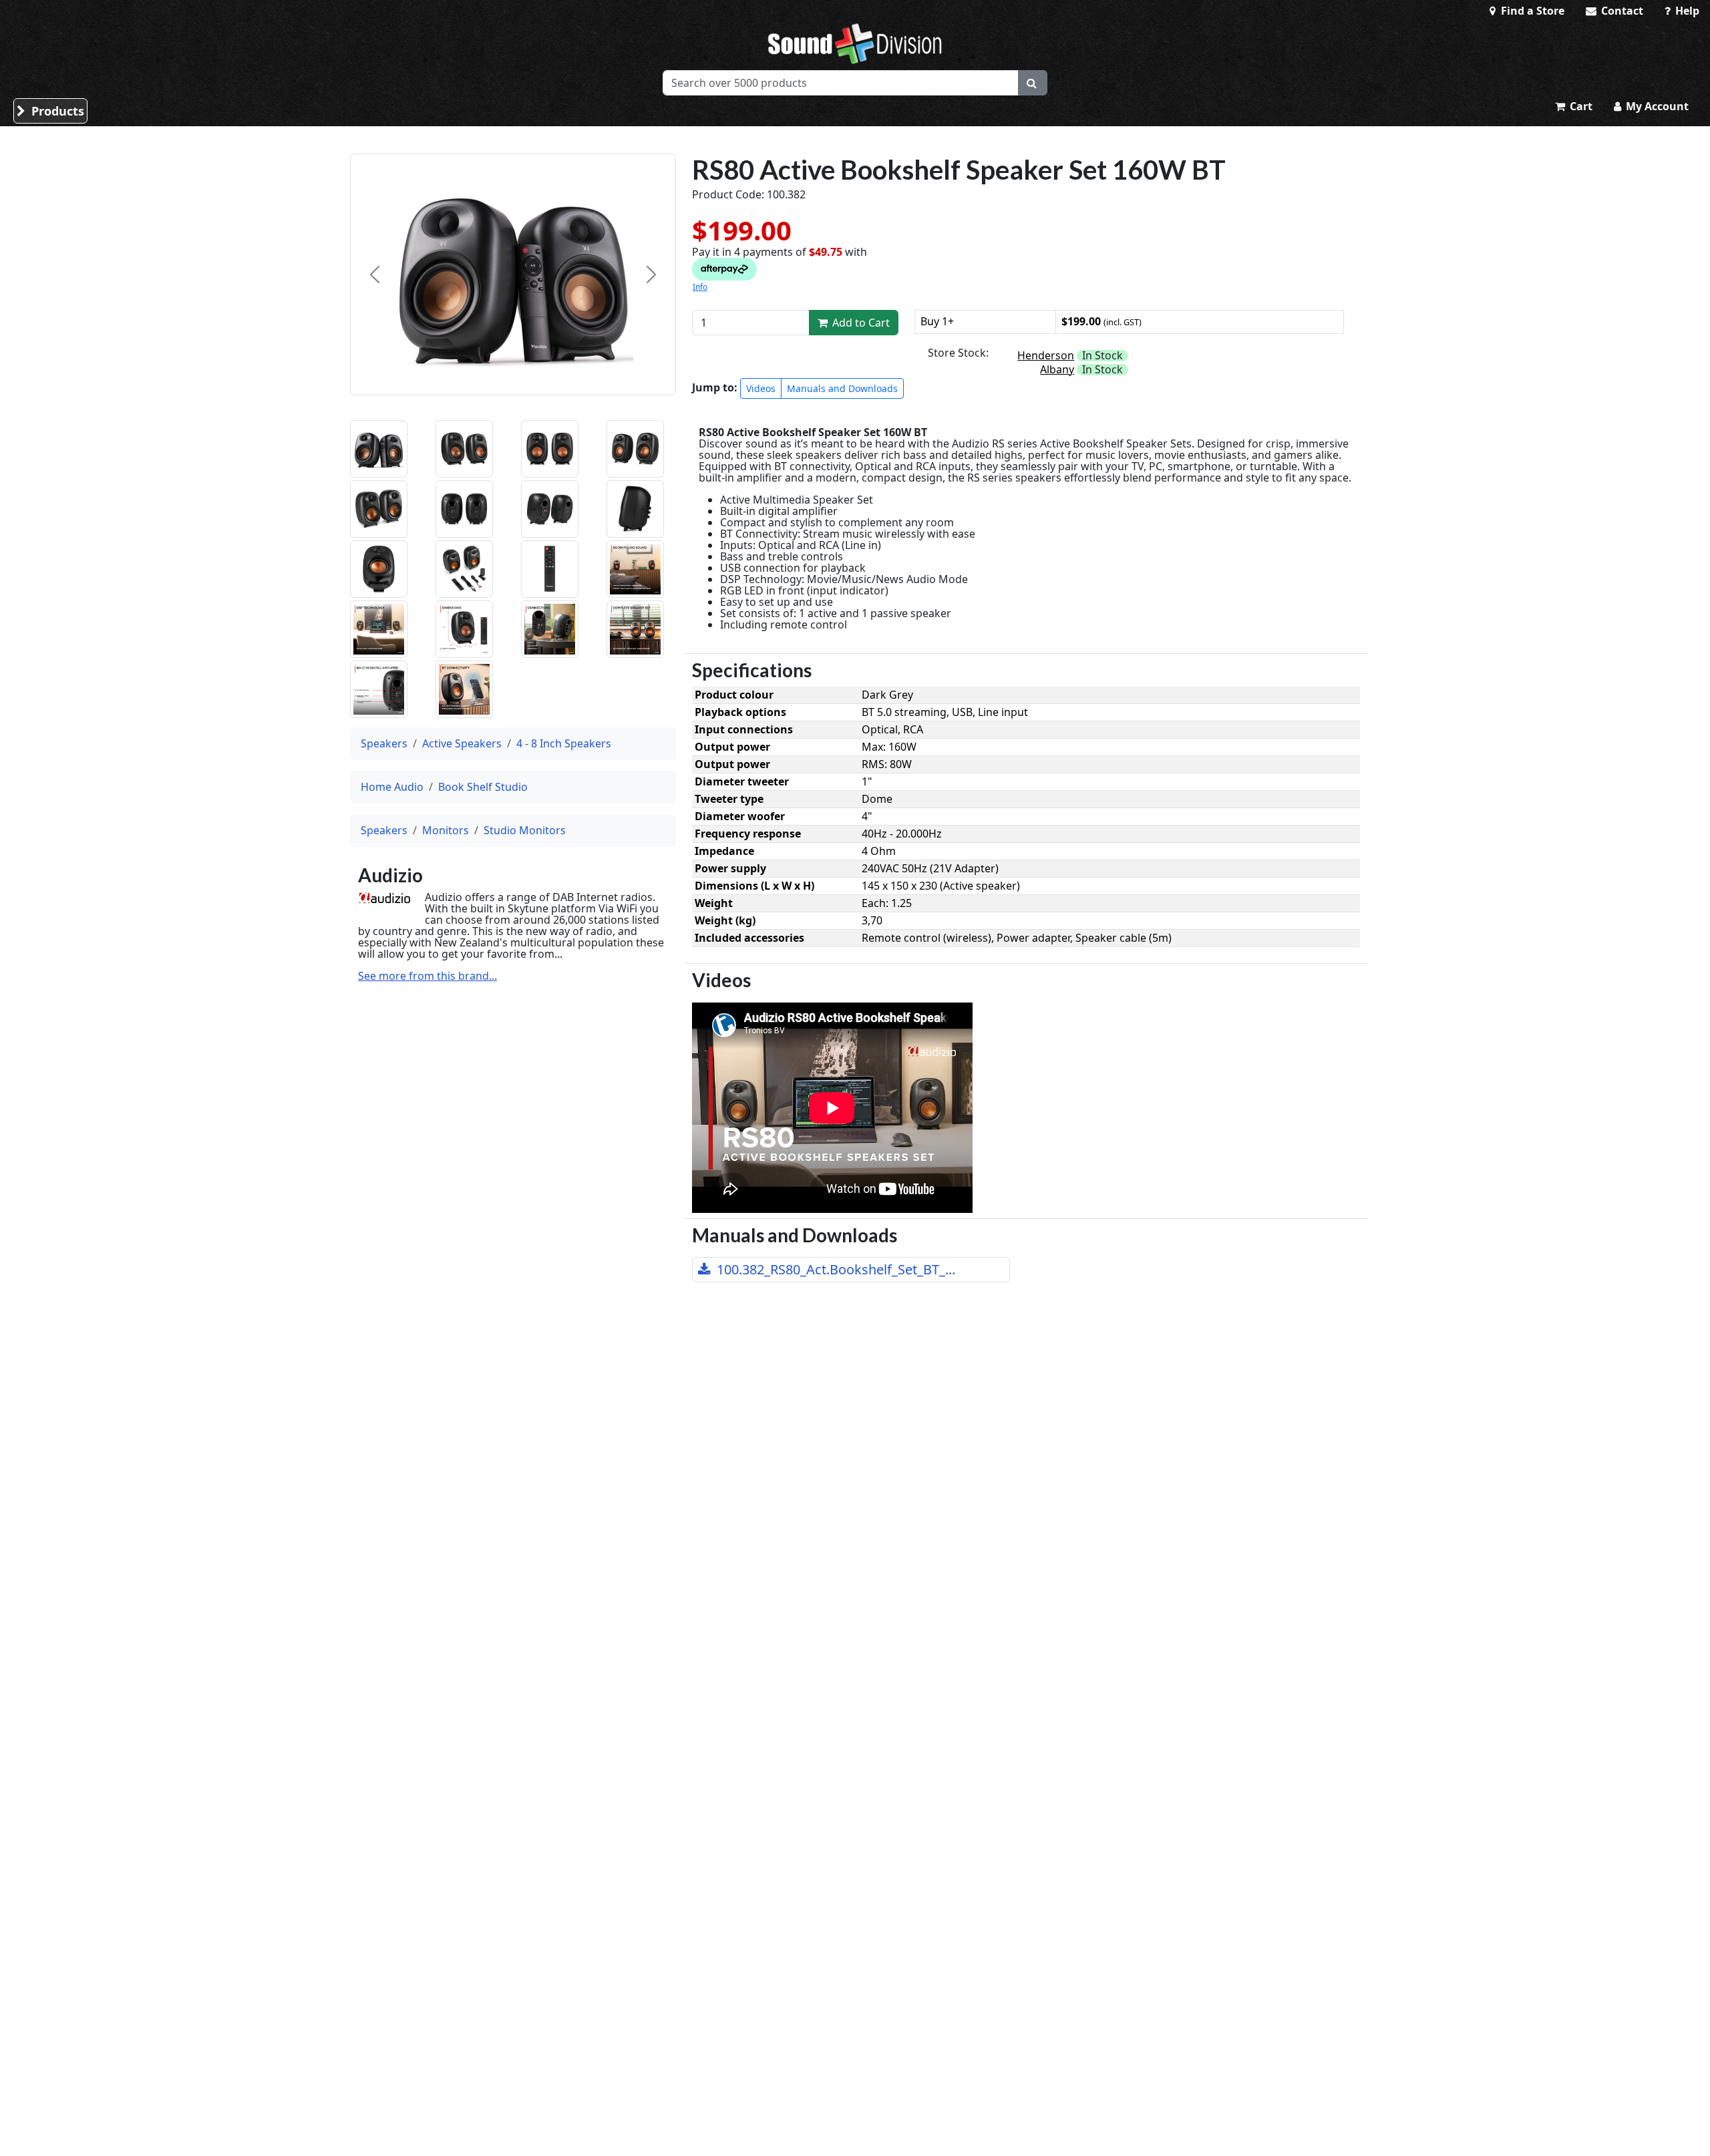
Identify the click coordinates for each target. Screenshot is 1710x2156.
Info (700, 287)
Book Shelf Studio (483, 787)
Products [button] (56, 111)
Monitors (446, 830)
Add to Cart (860, 323)
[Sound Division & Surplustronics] (855, 43)
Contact (1621, 11)
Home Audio (392, 787)
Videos (761, 388)
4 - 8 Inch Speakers (564, 743)
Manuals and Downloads (842, 388)
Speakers (384, 743)
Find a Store (1531, 11)
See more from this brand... (427, 976)
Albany (1057, 369)
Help (1686, 11)
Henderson (1046, 355)
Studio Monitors (525, 830)
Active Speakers (462, 743)
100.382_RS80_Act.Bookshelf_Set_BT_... (834, 1269)
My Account (1656, 106)
